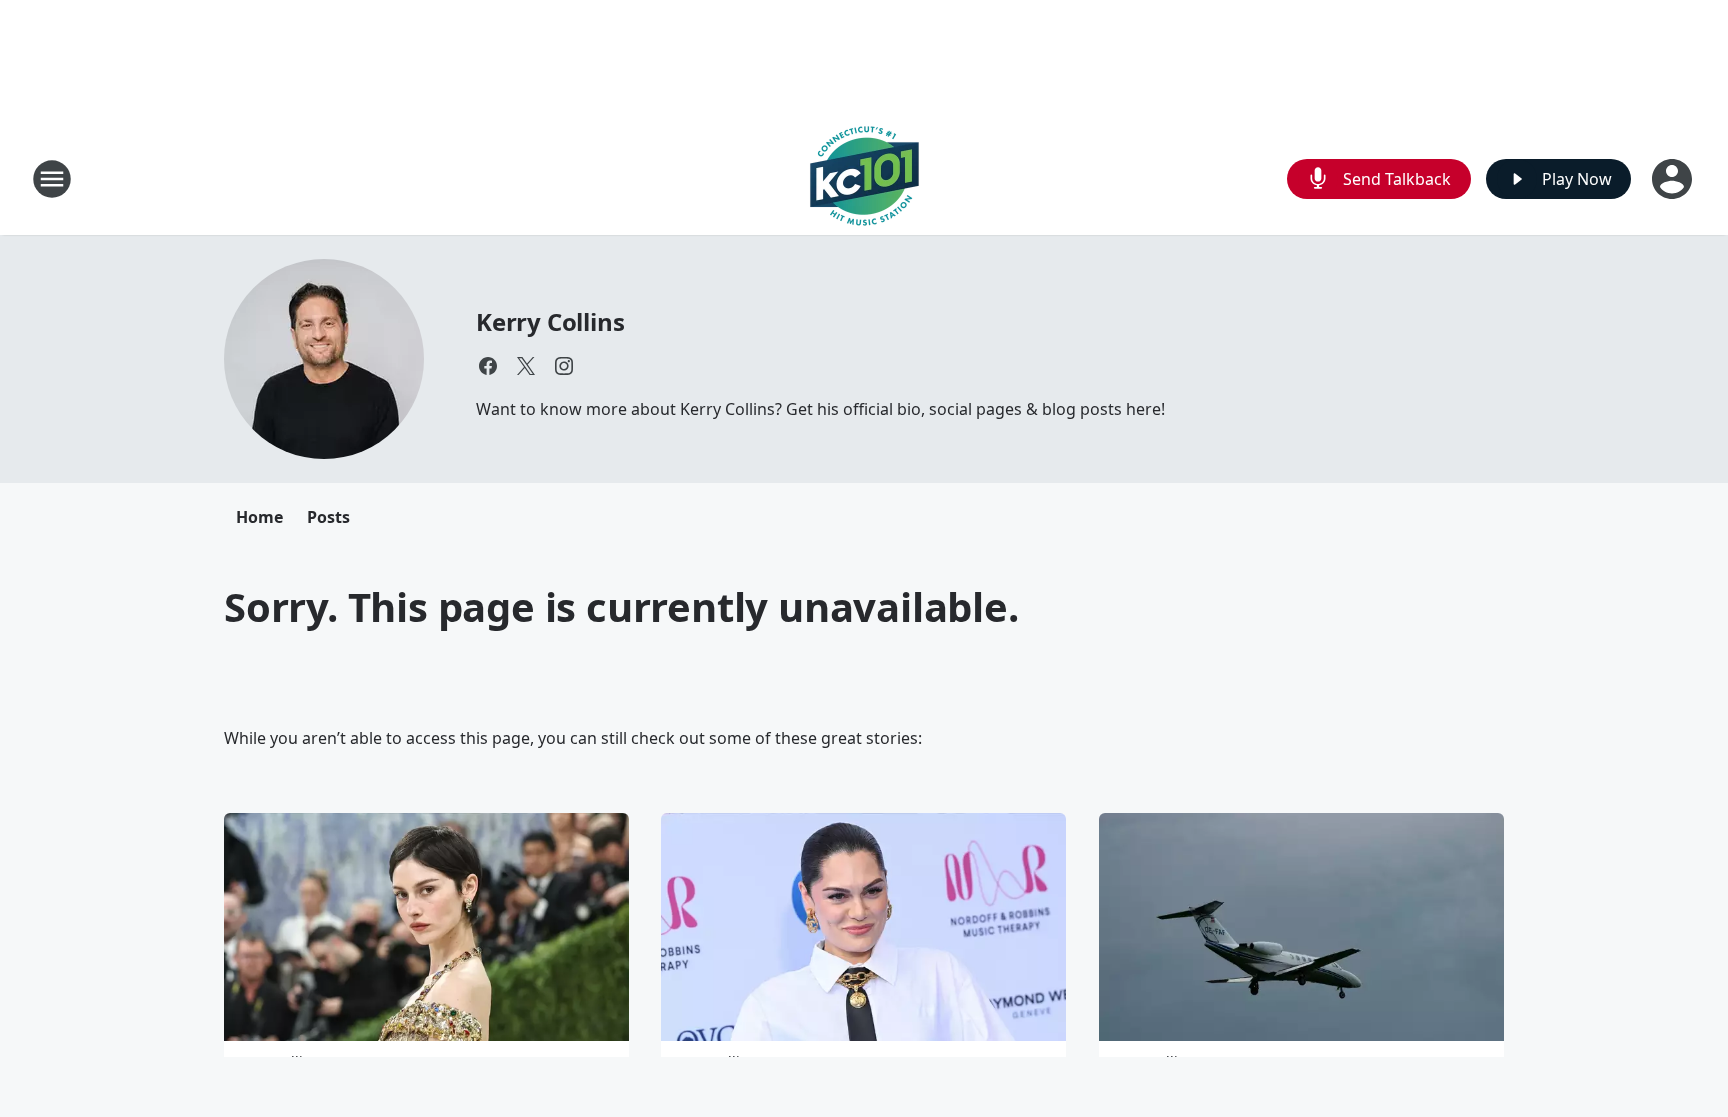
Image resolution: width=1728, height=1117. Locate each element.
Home (259, 517)
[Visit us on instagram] (564, 366)
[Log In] (1674, 179)
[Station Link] (864, 178)
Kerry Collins (550, 321)
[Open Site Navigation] (52, 179)
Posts (328, 517)
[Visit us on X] (526, 366)
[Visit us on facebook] (488, 366)
